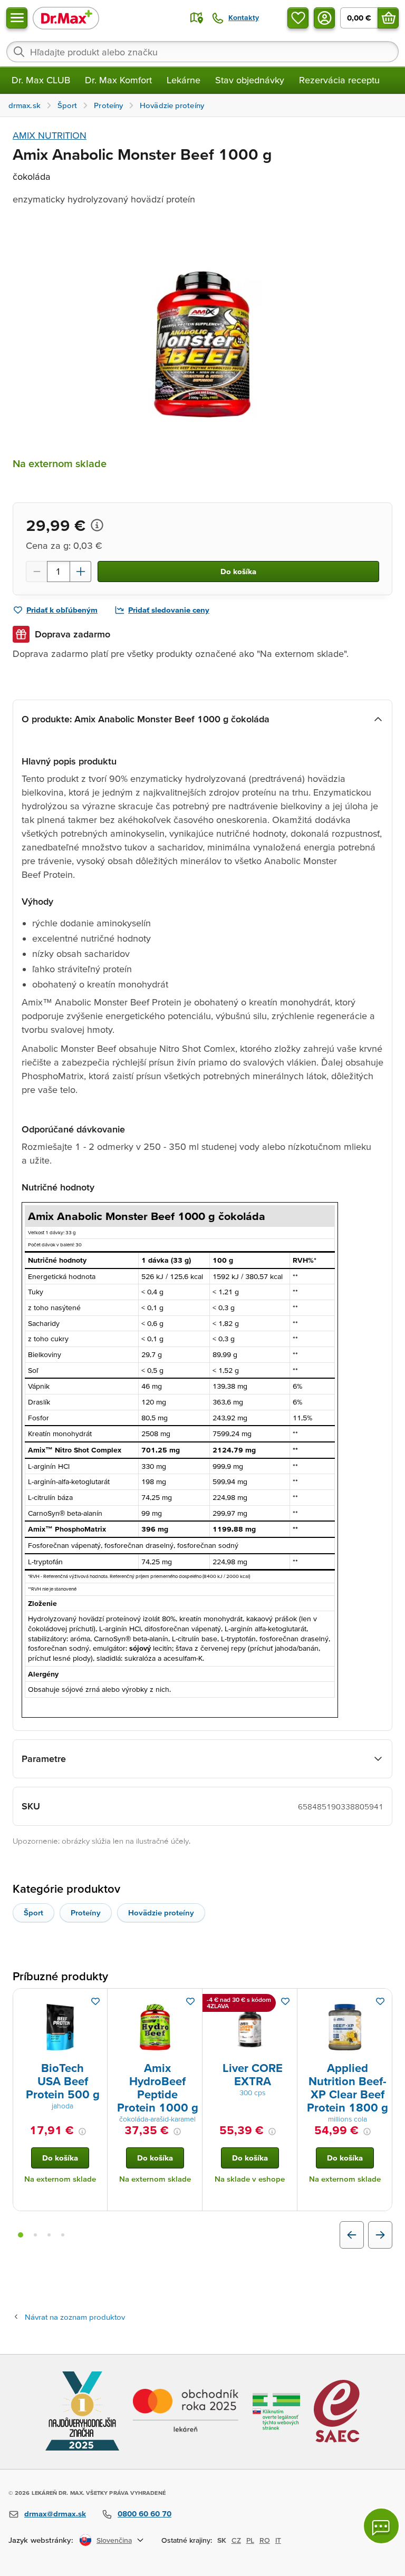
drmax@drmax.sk (55, 2514)
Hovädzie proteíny (161, 1912)
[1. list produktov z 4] (21, 2235)
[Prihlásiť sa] (324, 18)
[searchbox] (202, 52)
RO (265, 2540)
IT (278, 2540)
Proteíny (86, 1912)
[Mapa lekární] (197, 18)
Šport (33, 1912)
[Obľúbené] (298, 18)
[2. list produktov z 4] (35, 2235)
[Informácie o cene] (97, 525)
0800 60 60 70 (144, 2514)
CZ (236, 2540)
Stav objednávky (250, 80)
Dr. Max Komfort (118, 80)
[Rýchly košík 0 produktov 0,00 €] (388, 18)
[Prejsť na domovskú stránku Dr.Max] (66, 18)
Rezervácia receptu (339, 80)
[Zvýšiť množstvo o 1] (81, 572)
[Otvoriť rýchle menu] (17, 18)
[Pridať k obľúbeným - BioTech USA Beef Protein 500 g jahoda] (95, 2001)
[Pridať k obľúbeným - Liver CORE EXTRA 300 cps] (285, 2001)
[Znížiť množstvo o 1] (36, 572)
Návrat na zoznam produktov (75, 2317)
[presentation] (60, 2027)
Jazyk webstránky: (41, 2540)
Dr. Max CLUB (41, 80)
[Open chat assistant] (381, 2526)
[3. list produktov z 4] (49, 2235)
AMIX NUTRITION (50, 135)
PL (250, 2540)
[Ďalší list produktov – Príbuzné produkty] (380, 2235)
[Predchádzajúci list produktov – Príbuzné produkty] (352, 2235)
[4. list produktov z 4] (63, 2235)
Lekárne (184, 80)
